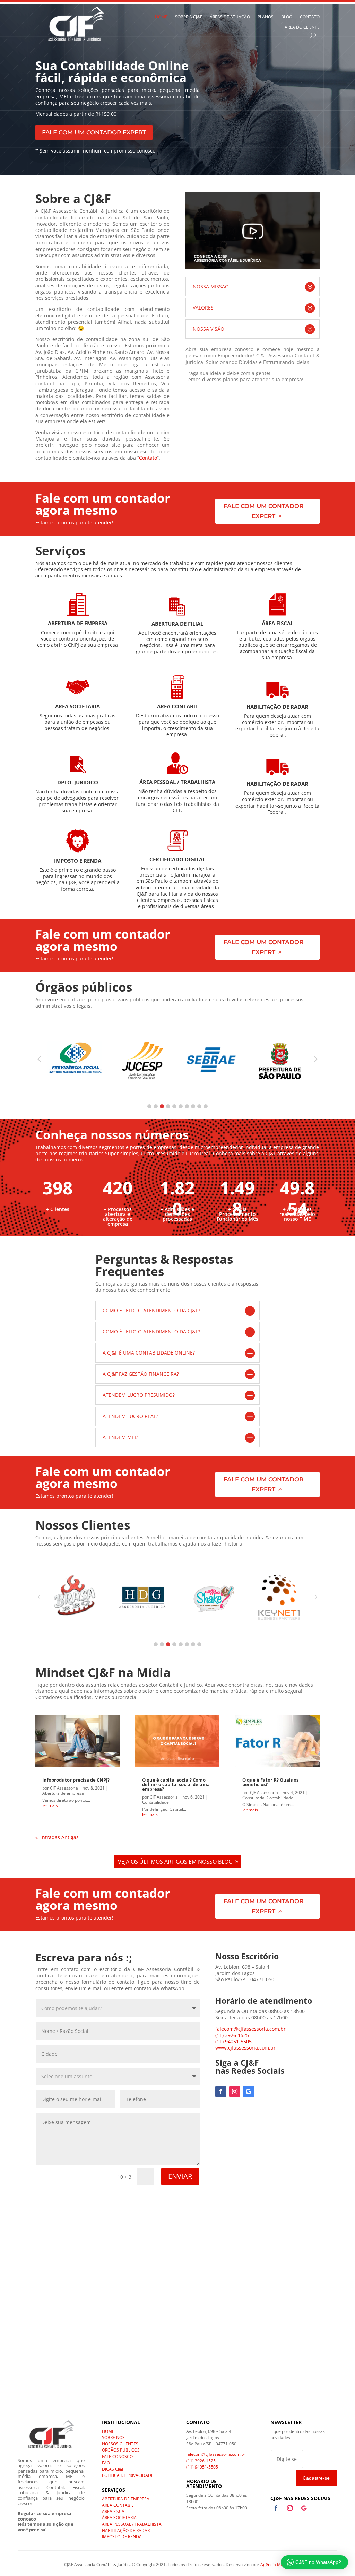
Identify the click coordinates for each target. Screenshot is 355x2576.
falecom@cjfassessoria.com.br (250, 2029)
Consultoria (253, 1798)
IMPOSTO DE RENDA (122, 2537)
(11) (233, 2041)
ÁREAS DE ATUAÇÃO (230, 17)
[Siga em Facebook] (221, 2091)
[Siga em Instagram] (235, 2091)
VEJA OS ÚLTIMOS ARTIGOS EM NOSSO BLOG (175, 1862)
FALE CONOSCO (117, 2457)
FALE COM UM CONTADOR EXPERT (94, 132)
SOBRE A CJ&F (189, 17)
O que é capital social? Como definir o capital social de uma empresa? (176, 1784)
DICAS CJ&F (113, 2469)
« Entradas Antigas (57, 1837)
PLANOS (266, 17)
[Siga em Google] (249, 2091)
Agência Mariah (276, 2564)
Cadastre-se (316, 2478)
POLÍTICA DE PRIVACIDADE (128, 2475)
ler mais (50, 1805)
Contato (148, 458)
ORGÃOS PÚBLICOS (121, 2450)
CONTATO (310, 17)
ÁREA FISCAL (114, 2511)
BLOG (287, 17)
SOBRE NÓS (113, 2438)
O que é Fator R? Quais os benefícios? (270, 1782)
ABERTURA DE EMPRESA (126, 2499)
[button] (149, 1106)
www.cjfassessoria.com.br (245, 2048)
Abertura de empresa (63, 1793)
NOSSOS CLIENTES (120, 2444)
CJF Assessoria (64, 1788)
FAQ (106, 2463)
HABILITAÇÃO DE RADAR (126, 2530)
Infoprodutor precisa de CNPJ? (76, 1780)
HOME (161, 17)
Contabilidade (155, 1802)
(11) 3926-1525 (232, 2035)
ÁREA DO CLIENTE (302, 28)
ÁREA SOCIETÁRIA (119, 2518)
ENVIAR (180, 2176)
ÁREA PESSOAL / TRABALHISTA (132, 2524)
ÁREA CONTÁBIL (118, 2505)
